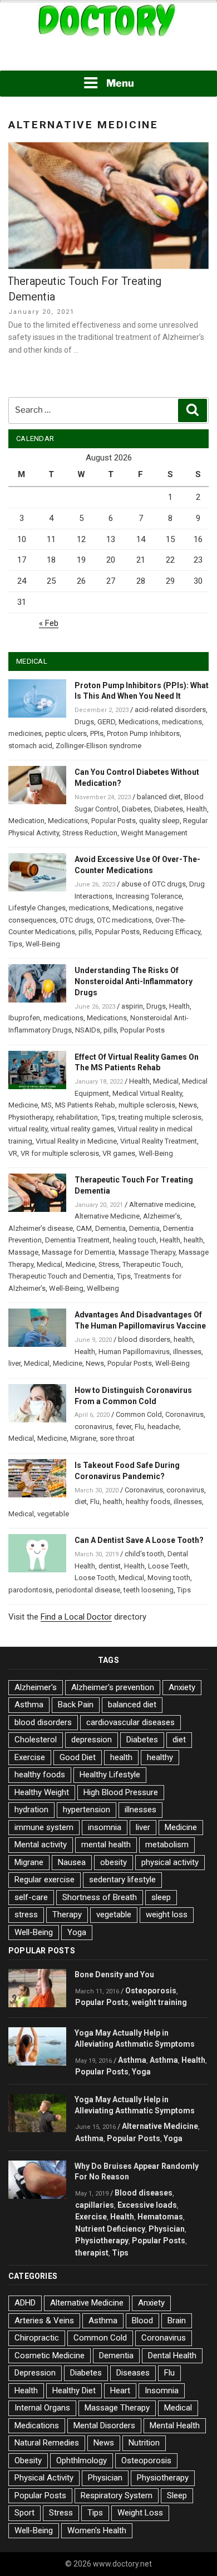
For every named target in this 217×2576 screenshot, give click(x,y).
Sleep (177, 2495)
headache (163, 1427)
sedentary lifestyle (122, 1880)
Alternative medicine (162, 1204)
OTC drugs (77, 920)
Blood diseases (144, 2193)
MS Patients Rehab (85, 1105)
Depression (35, 2373)
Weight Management (154, 833)
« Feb (49, 623)
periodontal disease (88, 1590)
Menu (120, 83)
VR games (119, 1153)
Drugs (84, 722)
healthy (160, 1757)
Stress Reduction (90, 833)
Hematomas (160, 2217)
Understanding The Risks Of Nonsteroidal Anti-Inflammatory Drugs (134, 981)
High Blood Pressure (121, 1792)
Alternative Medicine (107, 1216)
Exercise (30, 1757)
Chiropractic (37, 2338)
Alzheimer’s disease (41, 1228)
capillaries (95, 2205)
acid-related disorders (170, 710)
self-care (31, 1897)
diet (81, 1502)
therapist (92, 2253)
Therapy (67, 1915)
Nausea (72, 1862)
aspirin (132, 1006)
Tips (15, 944)
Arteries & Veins (44, 2321)
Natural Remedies (47, 2443)
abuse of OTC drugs (154, 884)
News (188, 1105)
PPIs (97, 733)
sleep (161, 1897)
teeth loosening (149, 1590)
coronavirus (93, 1427)
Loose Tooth (95, 1578)
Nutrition (144, 2443)
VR (13, 1153)
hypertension (87, 1810)
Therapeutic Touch (152, 1264)
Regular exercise (45, 1880)
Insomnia (162, 2390)
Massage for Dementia (78, 1252)
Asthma (29, 1705)
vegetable (53, 1514)
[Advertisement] (108, 55)
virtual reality (28, 1129)
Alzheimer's (36, 1687)
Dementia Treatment (77, 1240)
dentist (110, 1566)
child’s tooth (144, 1554)
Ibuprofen (24, 1018)
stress (26, 1915)
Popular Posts (114, 821)
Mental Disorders (104, 2425)
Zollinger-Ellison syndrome (98, 746)
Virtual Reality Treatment (159, 1141)
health (193, 1240)
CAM (84, 1228)
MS (46, 1105)
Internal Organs (42, 2408)
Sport (24, 2513)
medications (182, 722)
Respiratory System (117, 2495)
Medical (166, 1081)
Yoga (77, 1932)
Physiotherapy (31, 1117)
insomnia (105, 1827)
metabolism (167, 1845)
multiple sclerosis (147, 1105)
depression (92, 1740)
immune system (44, 1827)
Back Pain (76, 1705)
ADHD (25, 2303)
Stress (109, 1264)
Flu (139, 1427)
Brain (177, 2321)
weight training (159, 2002)
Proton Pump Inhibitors (143, 733)
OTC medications (124, 920)
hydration (31, 1810)
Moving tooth (169, 1578)
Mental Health (175, 2425)
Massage (23, 1252)
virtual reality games (82, 1129)
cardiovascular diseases (130, 1722)
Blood (142, 2321)
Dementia (110, 1228)
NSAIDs (88, 1030)
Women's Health (97, 2530)
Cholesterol (36, 1740)
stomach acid (30, 746)
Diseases (133, 2373)
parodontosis (30, 1590)
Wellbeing (103, 1288)
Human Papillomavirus (134, 1352)
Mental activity (41, 1845)
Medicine (23, 1105)
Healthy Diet (74, 2390)
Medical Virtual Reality (147, 1093)
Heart (120, 2390)
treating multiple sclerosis (160, 1117)
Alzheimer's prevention (113, 1687)
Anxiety (182, 1687)
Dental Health (172, 2356)
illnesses (187, 1352)
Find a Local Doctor (76, 1617)
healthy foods (148, 1502)
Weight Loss (140, 2513)
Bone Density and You (114, 1974)
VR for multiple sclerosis (60, 1153)
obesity (114, 1862)
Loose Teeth (168, 1566)
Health (197, 809)
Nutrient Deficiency (110, 2229)
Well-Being (43, 944)
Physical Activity (44, 2478)
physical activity (170, 1862)
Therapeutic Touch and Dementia (61, 1276)
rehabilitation (77, 1117)
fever (124, 1427)
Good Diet (78, 1757)
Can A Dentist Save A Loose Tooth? (139, 1540)
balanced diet (159, 797)
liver (14, 1363)
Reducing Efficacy (172, 932)
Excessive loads (147, 2205)
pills (85, 932)
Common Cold (139, 1414)
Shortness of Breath (100, 1897)
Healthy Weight (42, 1792)
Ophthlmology (82, 2460)
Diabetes (136, 809)
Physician (167, 2229)
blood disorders (144, 1339)
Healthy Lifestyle (110, 1775)
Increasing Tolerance (149, 896)
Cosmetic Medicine (50, 2356)
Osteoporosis (151, 1991)
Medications (139, 722)
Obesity (28, 2460)
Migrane (83, 1438)
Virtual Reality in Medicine (76, 1141)
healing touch (135, 1240)
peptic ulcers (66, 733)
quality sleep (159, 821)
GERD (106, 722)
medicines (25, 733)
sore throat (117, 1438)
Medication (26, 821)
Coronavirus (184, 1414)
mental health (106, 1845)
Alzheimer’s (162, 1216)
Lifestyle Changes (37, 908)
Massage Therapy (147, 1252)
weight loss (167, 1915)
